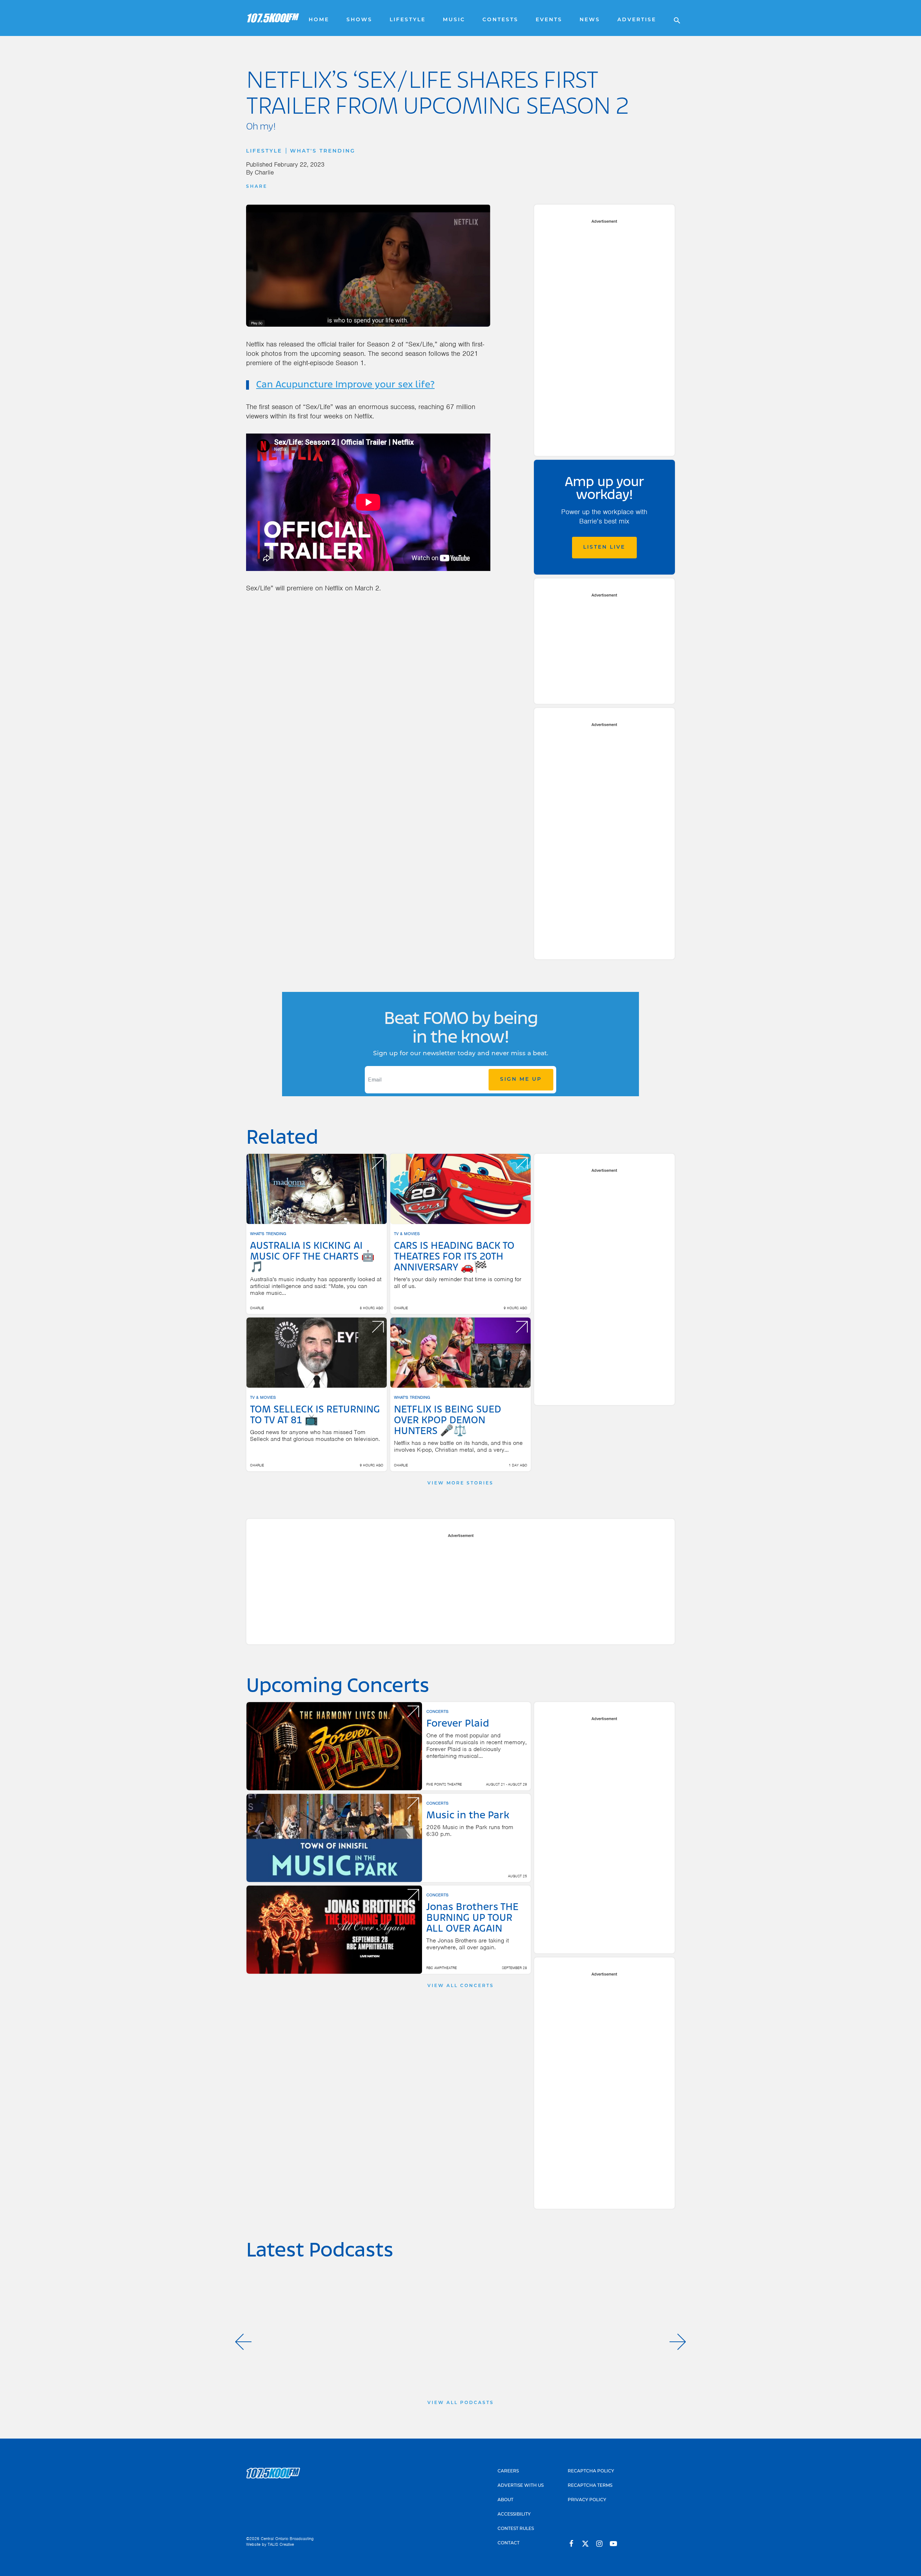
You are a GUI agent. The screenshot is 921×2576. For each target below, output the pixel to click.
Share (257, 187)
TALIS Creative (281, 2544)
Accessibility (514, 2514)
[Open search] (673, 18)
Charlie (264, 172)
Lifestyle (408, 20)
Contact (509, 2543)
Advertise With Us (521, 2486)
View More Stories (460, 1483)
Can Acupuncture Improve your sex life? (345, 385)
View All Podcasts (461, 2403)
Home (319, 20)
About (505, 2500)
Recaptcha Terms (590, 2486)
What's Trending (323, 151)
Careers (508, 2471)
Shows (359, 20)
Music (454, 20)
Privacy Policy (587, 2500)
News (590, 20)
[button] (243, 2342)
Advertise (637, 20)
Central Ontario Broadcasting (287, 2539)
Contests (500, 20)
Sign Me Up (521, 1080)
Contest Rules (516, 2529)
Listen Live (604, 547)
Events (549, 20)
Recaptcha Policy (591, 2471)
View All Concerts (461, 1986)
